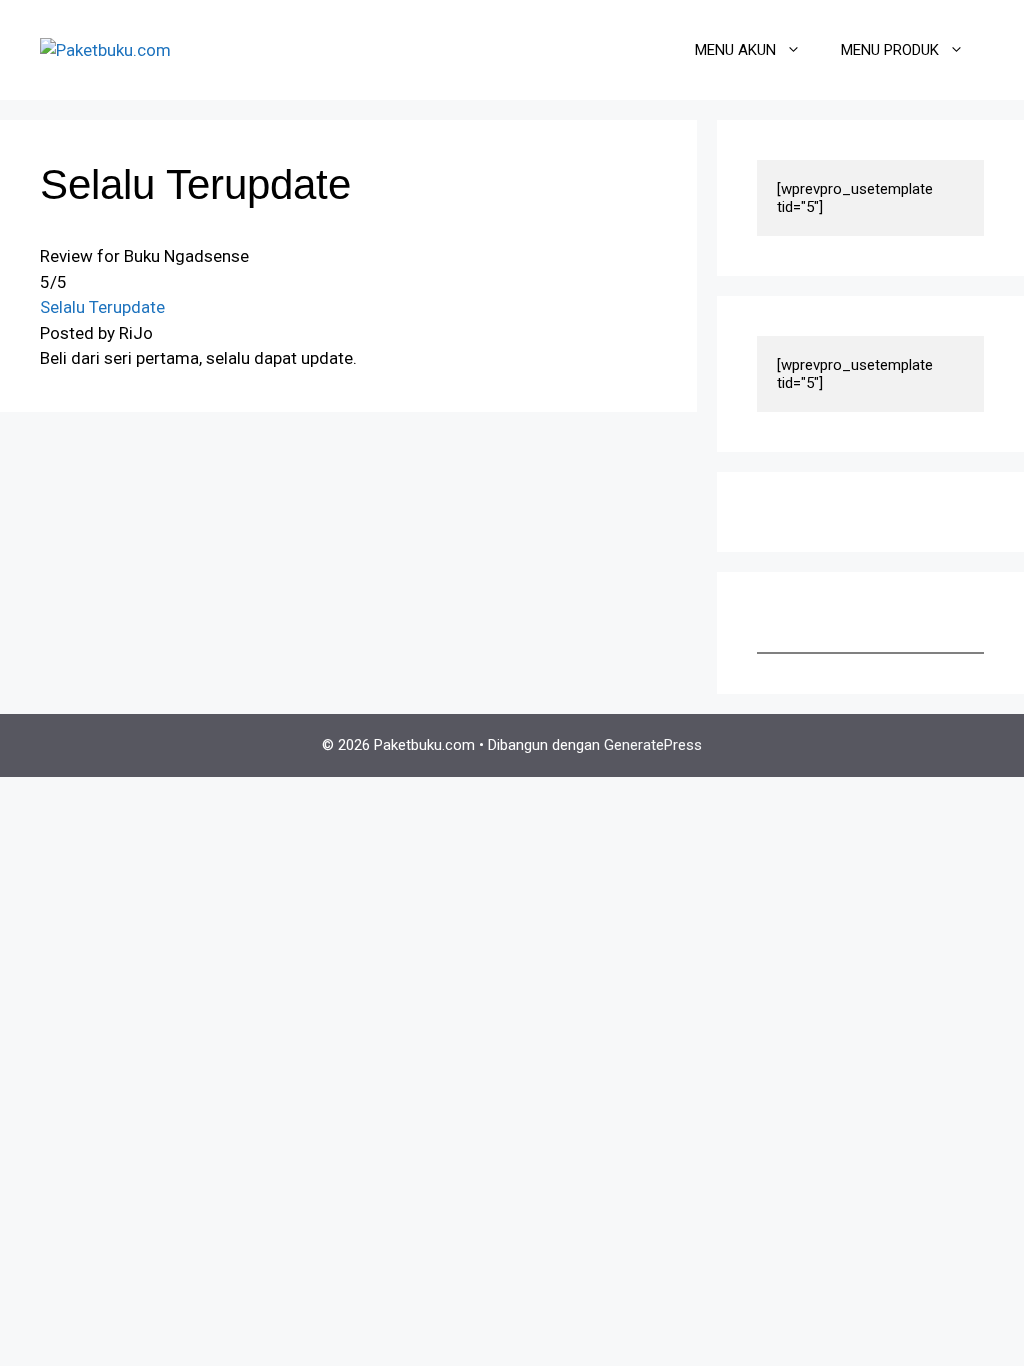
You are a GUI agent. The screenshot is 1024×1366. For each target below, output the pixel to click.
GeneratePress (653, 745)
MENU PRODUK (890, 50)
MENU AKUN (735, 50)
